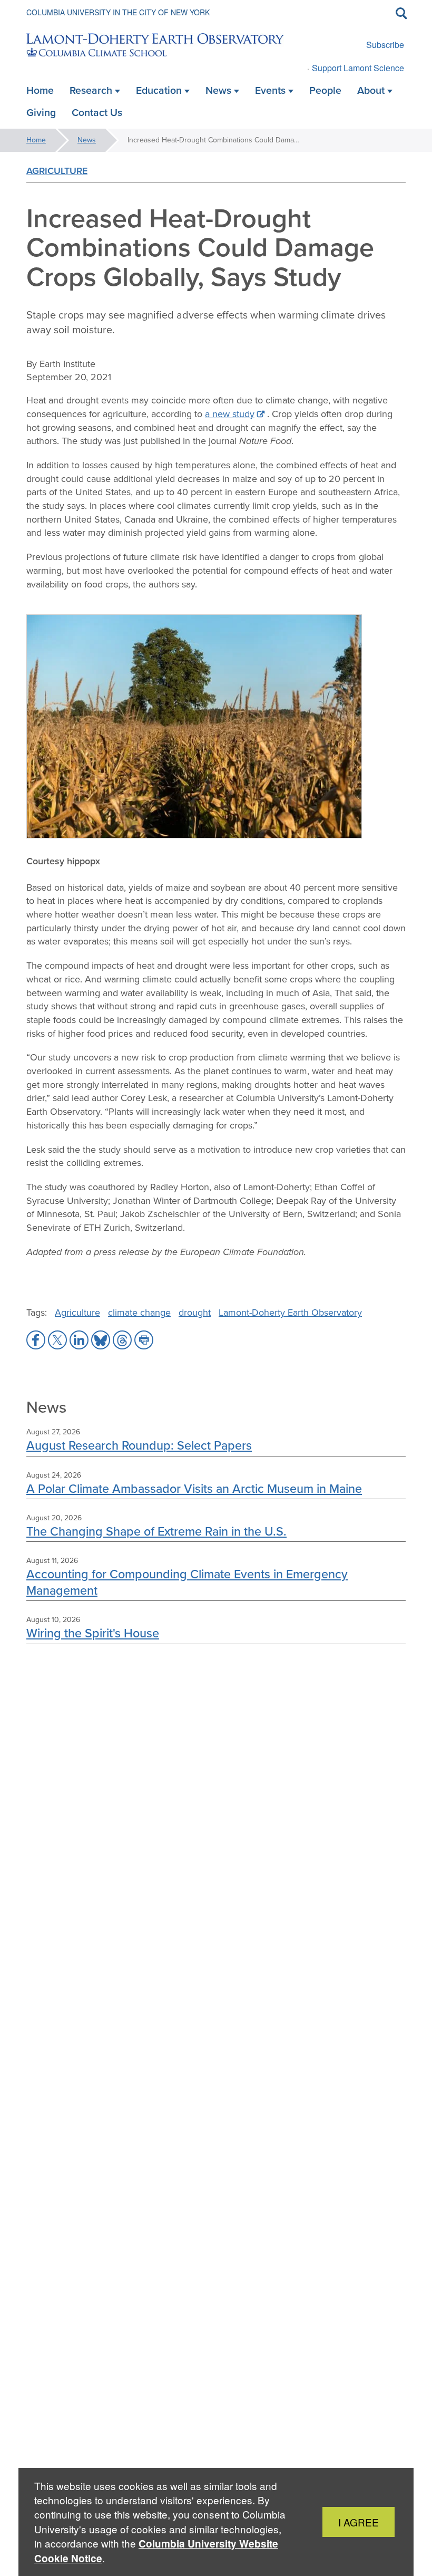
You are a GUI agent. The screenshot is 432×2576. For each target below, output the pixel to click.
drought (195, 1313)
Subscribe (385, 45)
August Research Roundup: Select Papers (139, 1445)
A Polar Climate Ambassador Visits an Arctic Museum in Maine (194, 1488)
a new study (230, 414)
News (87, 140)
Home (36, 140)
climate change (139, 1313)
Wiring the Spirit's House (93, 1633)
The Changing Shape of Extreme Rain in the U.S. (156, 1531)
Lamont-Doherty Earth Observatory (290, 1313)
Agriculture (57, 171)
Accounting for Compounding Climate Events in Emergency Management (187, 1582)
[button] (36, 1340)
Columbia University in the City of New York (118, 12)
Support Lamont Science (358, 68)
